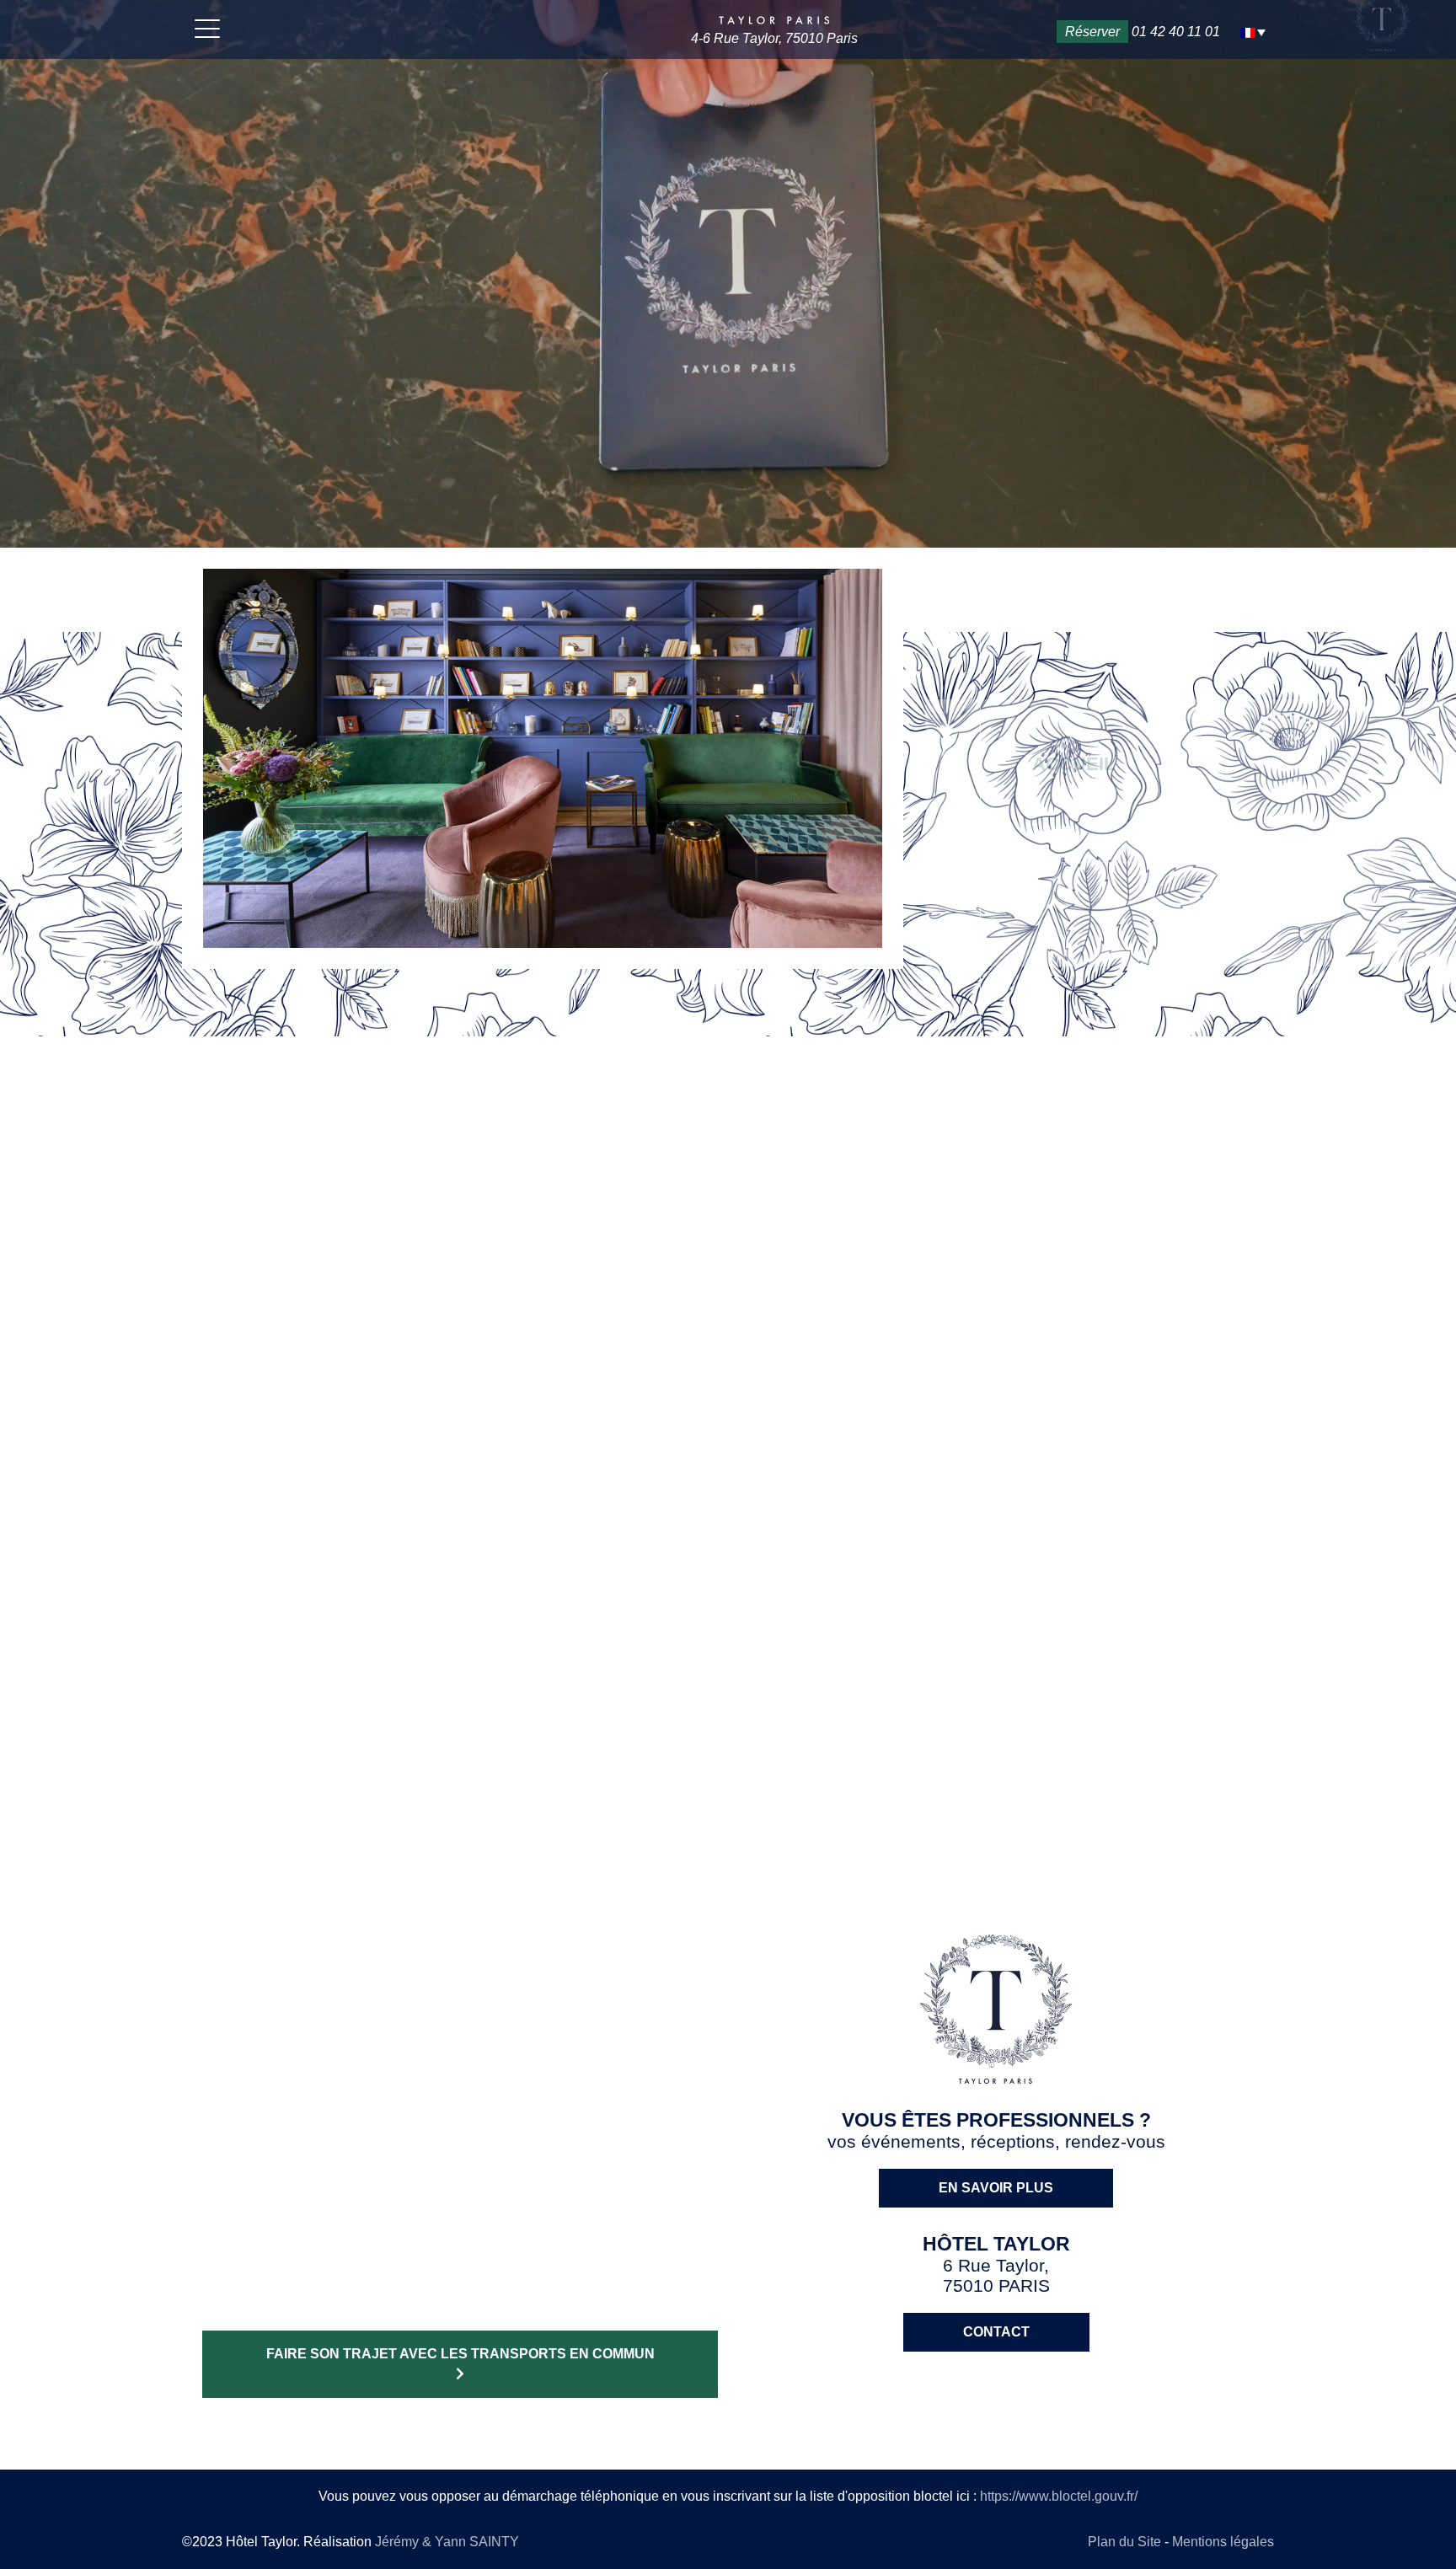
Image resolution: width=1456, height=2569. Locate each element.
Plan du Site (1126, 2542)
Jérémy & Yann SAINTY (447, 2542)
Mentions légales (1223, 2542)
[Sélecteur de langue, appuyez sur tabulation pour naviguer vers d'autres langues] (1253, 32)
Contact (996, 2332)
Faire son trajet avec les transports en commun (460, 2354)
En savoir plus (728, 1553)
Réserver (1092, 32)
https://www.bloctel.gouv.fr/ (1059, 2496)
